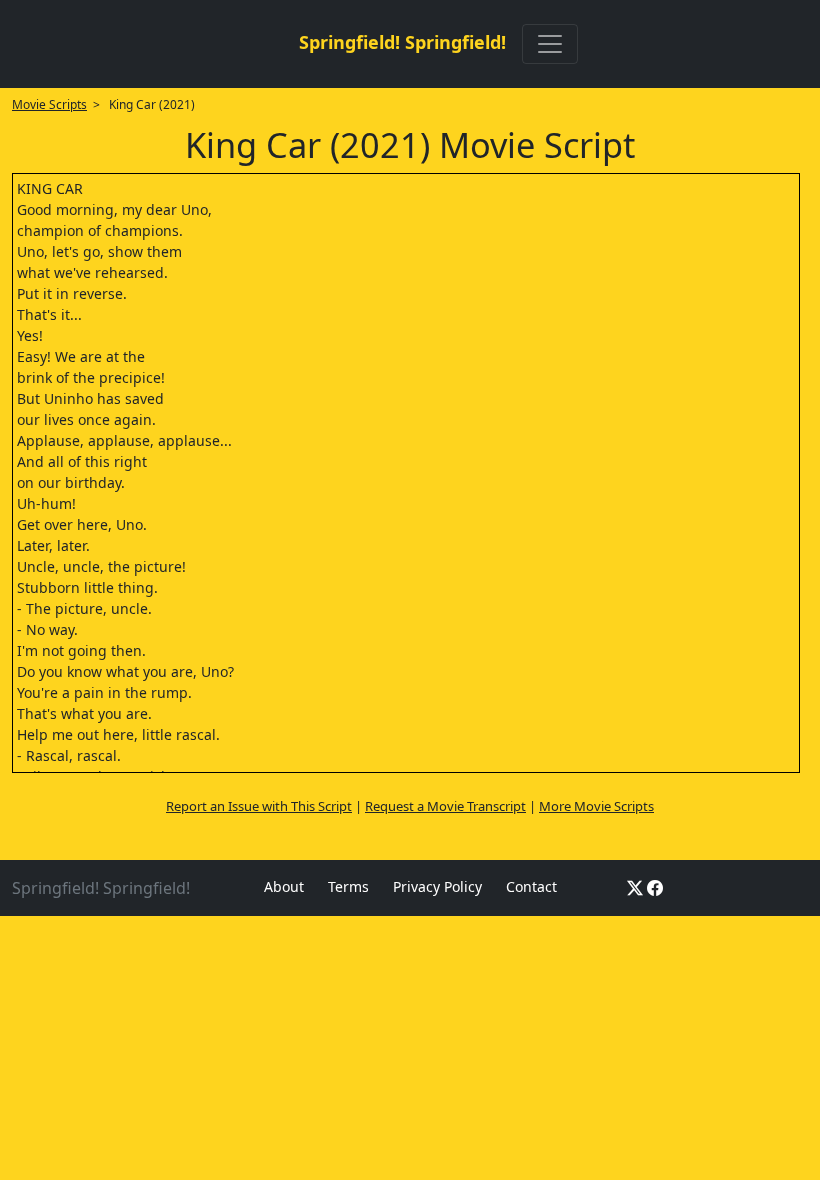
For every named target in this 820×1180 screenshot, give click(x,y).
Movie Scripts (49, 104)
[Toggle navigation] (550, 44)
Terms (348, 886)
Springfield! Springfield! (402, 42)
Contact (531, 886)
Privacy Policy (437, 886)
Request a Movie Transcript (445, 806)
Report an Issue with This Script (259, 806)
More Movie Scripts (596, 806)
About (284, 886)
